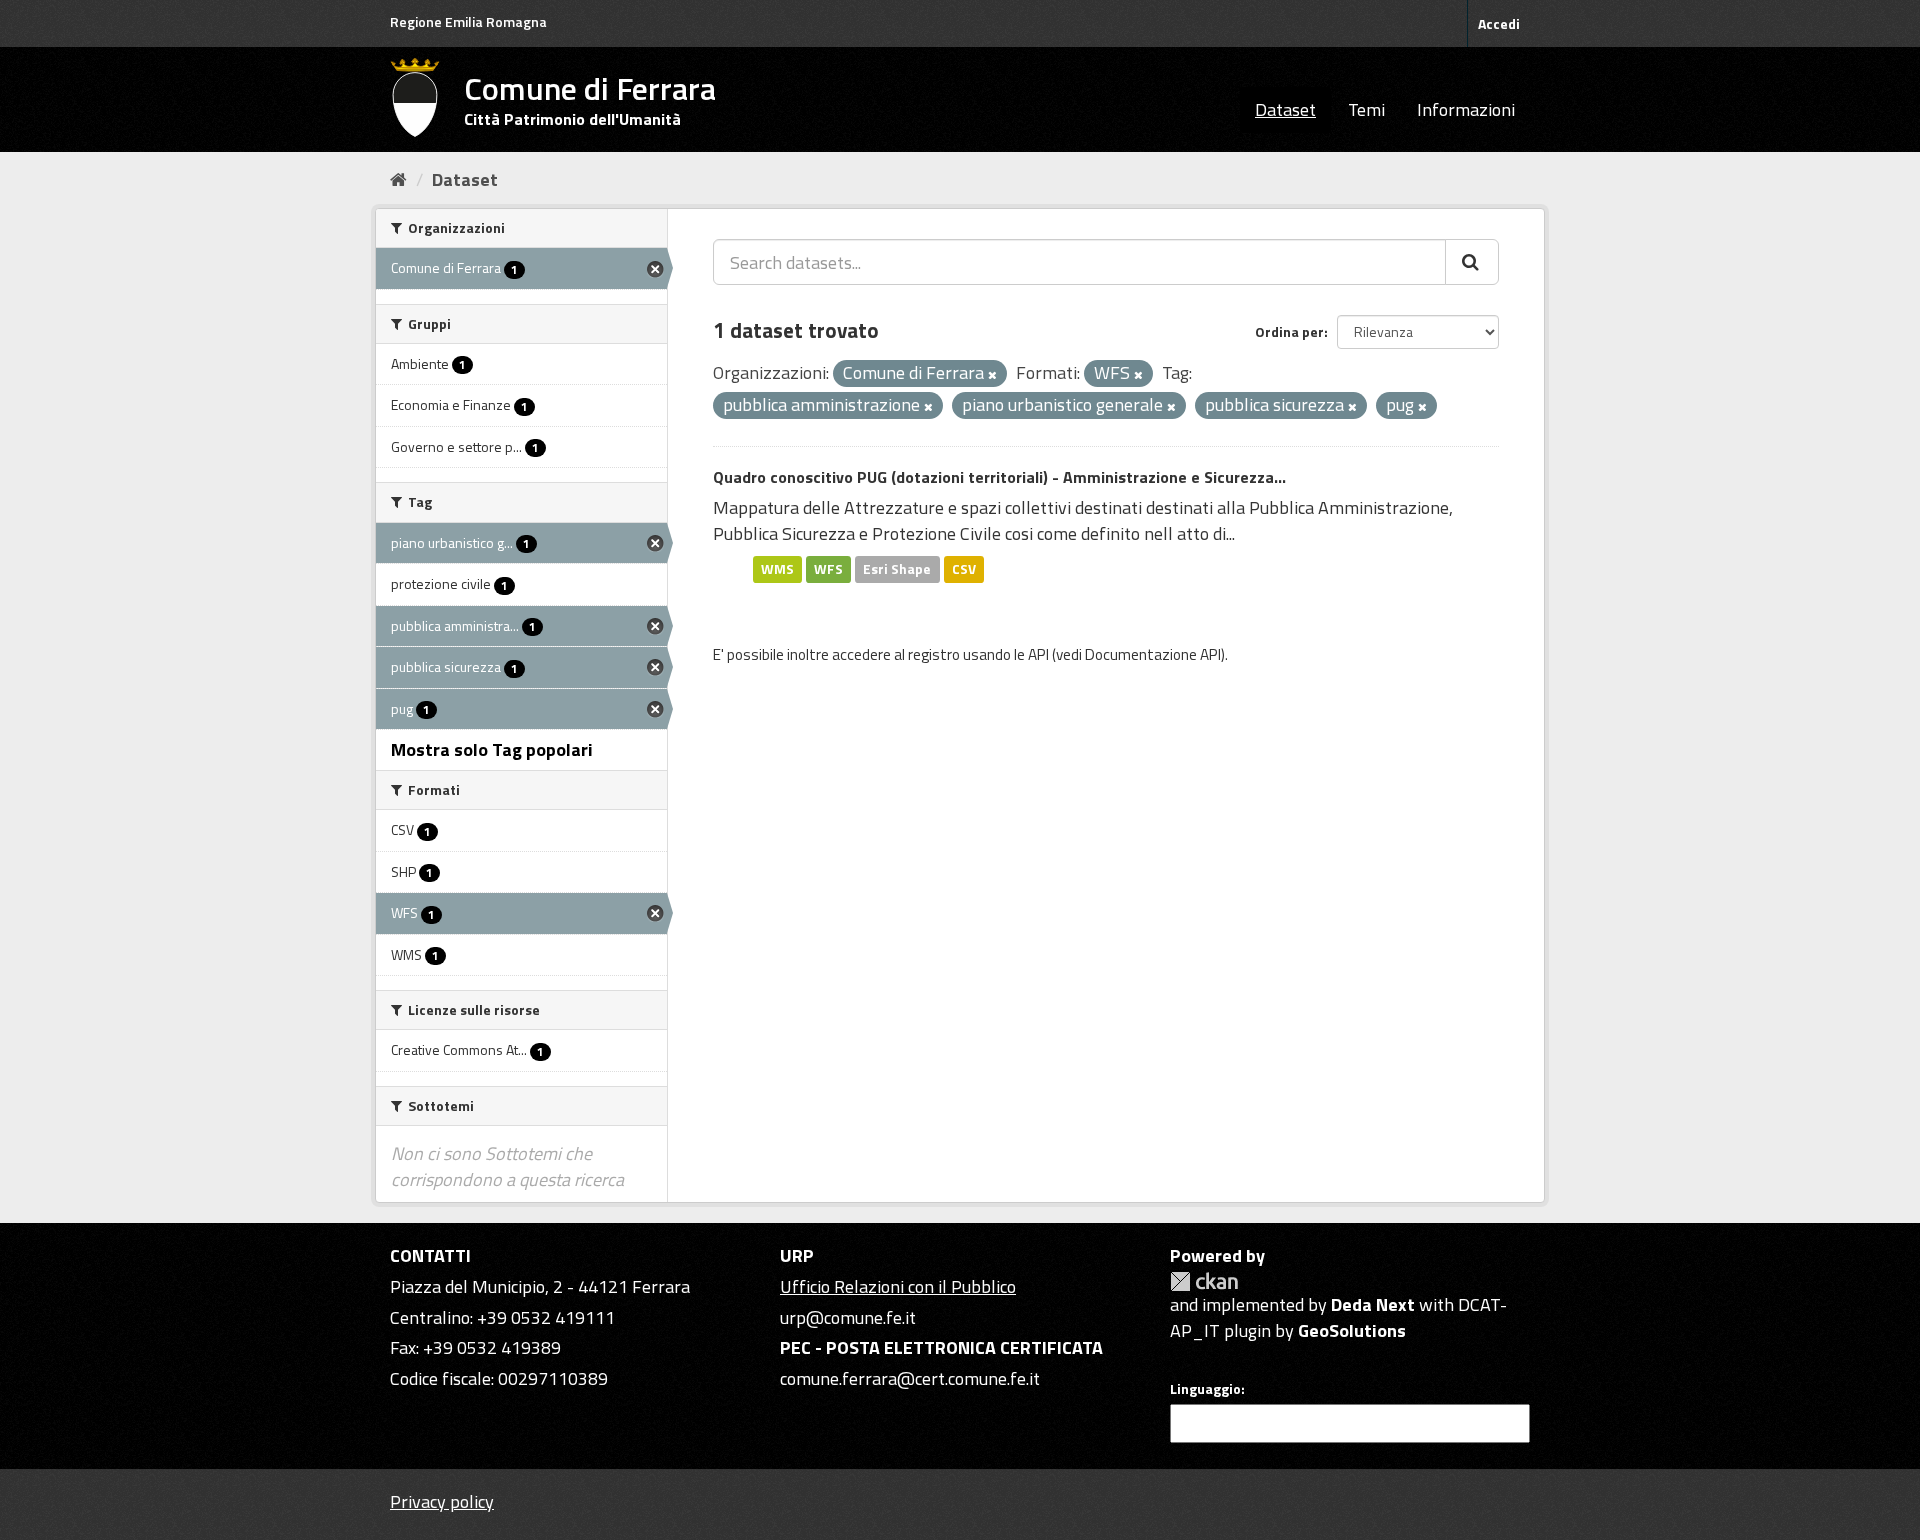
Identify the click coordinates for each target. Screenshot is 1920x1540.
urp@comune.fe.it (848, 1317)
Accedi (1499, 23)
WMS (777, 569)
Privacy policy (442, 1501)
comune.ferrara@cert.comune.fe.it (910, 1378)
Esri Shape (897, 569)
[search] (1472, 262)
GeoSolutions (1352, 1330)
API (1038, 654)
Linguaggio (1205, 1389)
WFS (828, 569)
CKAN (1204, 1281)
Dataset (1285, 109)
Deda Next (1373, 1304)
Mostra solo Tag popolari (492, 749)
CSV (964, 569)
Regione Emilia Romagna (468, 21)
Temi (1366, 109)
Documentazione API (1153, 654)
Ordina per (1289, 331)
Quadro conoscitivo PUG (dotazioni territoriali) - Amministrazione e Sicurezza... (999, 477)
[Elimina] (992, 375)
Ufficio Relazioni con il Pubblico (898, 1286)
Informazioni (1466, 109)
